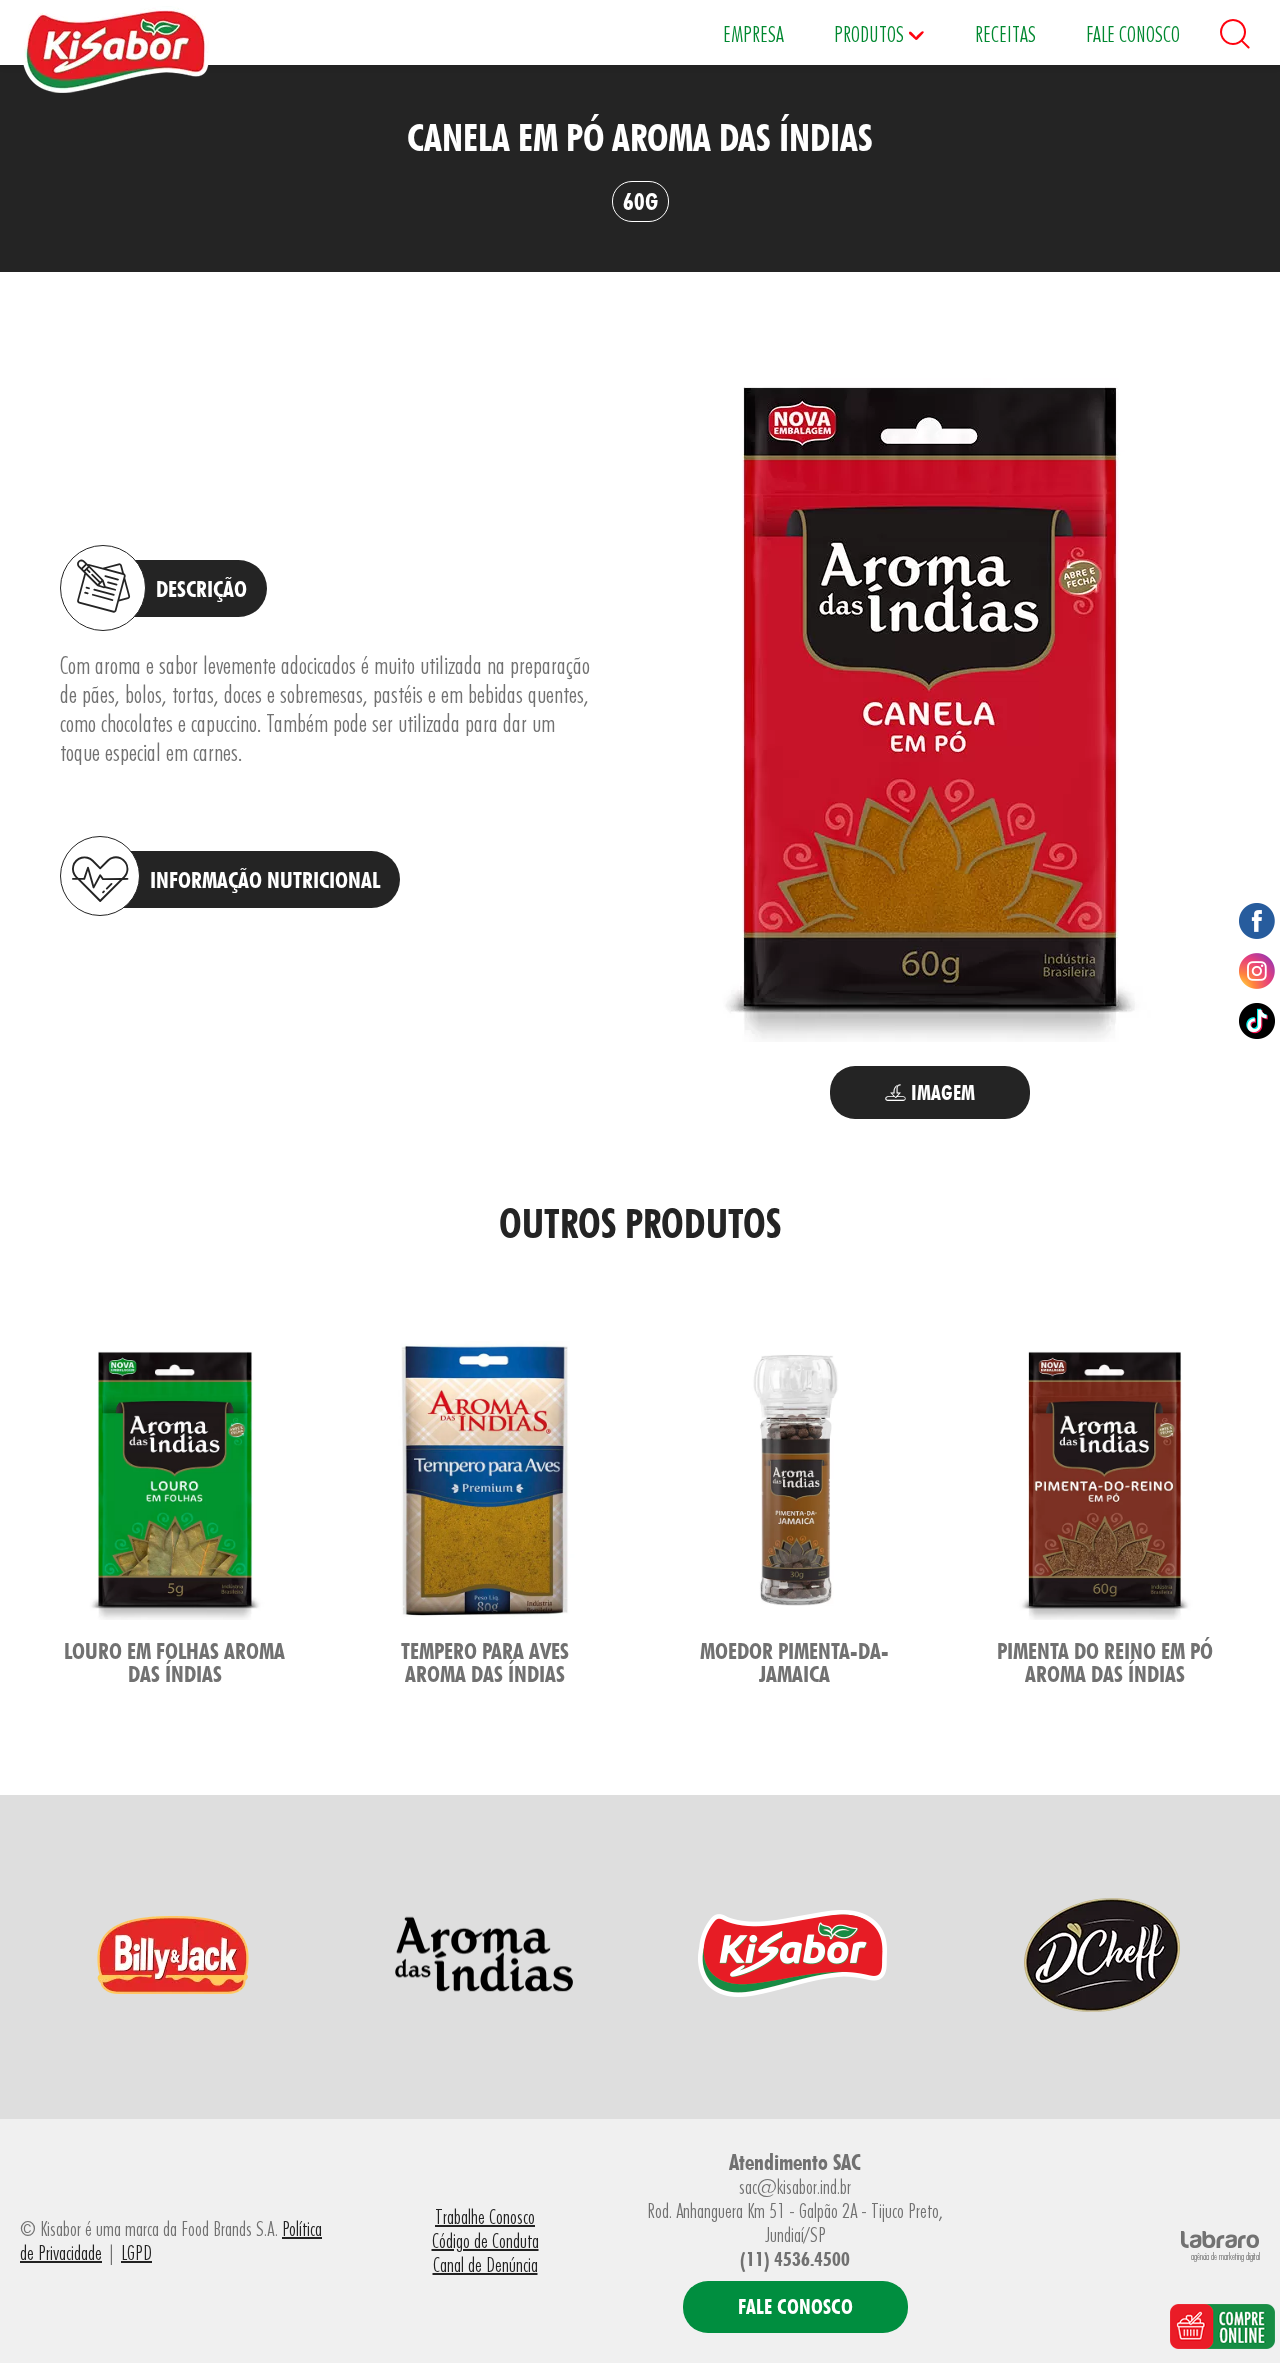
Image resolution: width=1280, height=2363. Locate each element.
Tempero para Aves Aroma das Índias (485, 1662)
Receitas (1005, 34)
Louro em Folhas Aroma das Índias (174, 1662)
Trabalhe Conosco (485, 2217)
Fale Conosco (1133, 34)
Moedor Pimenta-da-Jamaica (794, 1662)
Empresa (753, 34)
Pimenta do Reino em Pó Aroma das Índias (1105, 1662)
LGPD (136, 2253)
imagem (940, 1092)
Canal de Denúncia (485, 2265)
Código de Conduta (485, 2241)
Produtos (871, 34)
